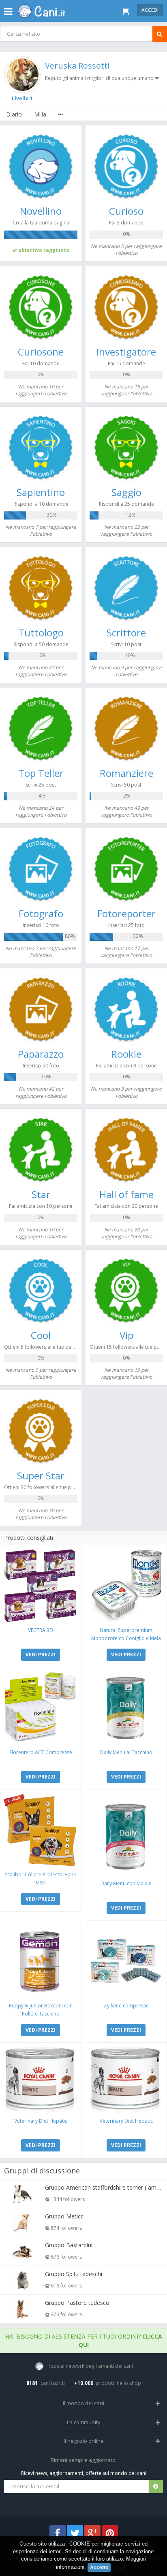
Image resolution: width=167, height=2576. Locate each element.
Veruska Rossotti (77, 66)
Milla (40, 114)
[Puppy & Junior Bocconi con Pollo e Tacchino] (41, 1961)
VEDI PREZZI (41, 1654)
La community (84, 2422)
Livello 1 (22, 98)
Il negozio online (84, 2441)
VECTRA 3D (41, 1630)
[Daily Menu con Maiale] (126, 1834)
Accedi (150, 10)
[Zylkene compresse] (126, 1961)
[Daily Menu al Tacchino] (126, 1708)
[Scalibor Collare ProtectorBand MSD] (41, 1830)
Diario (14, 114)
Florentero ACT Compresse (41, 1752)
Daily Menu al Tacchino (126, 1752)
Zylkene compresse (126, 2006)
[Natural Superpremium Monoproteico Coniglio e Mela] (126, 1586)
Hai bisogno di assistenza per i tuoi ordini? (84, 2341)
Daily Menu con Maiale (126, 1883)
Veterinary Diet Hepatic (41, 2121)
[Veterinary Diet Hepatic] (41, 2080)
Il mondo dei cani (83, 2403)
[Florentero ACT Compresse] (41, 1708)
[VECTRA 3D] (41, 1586)
